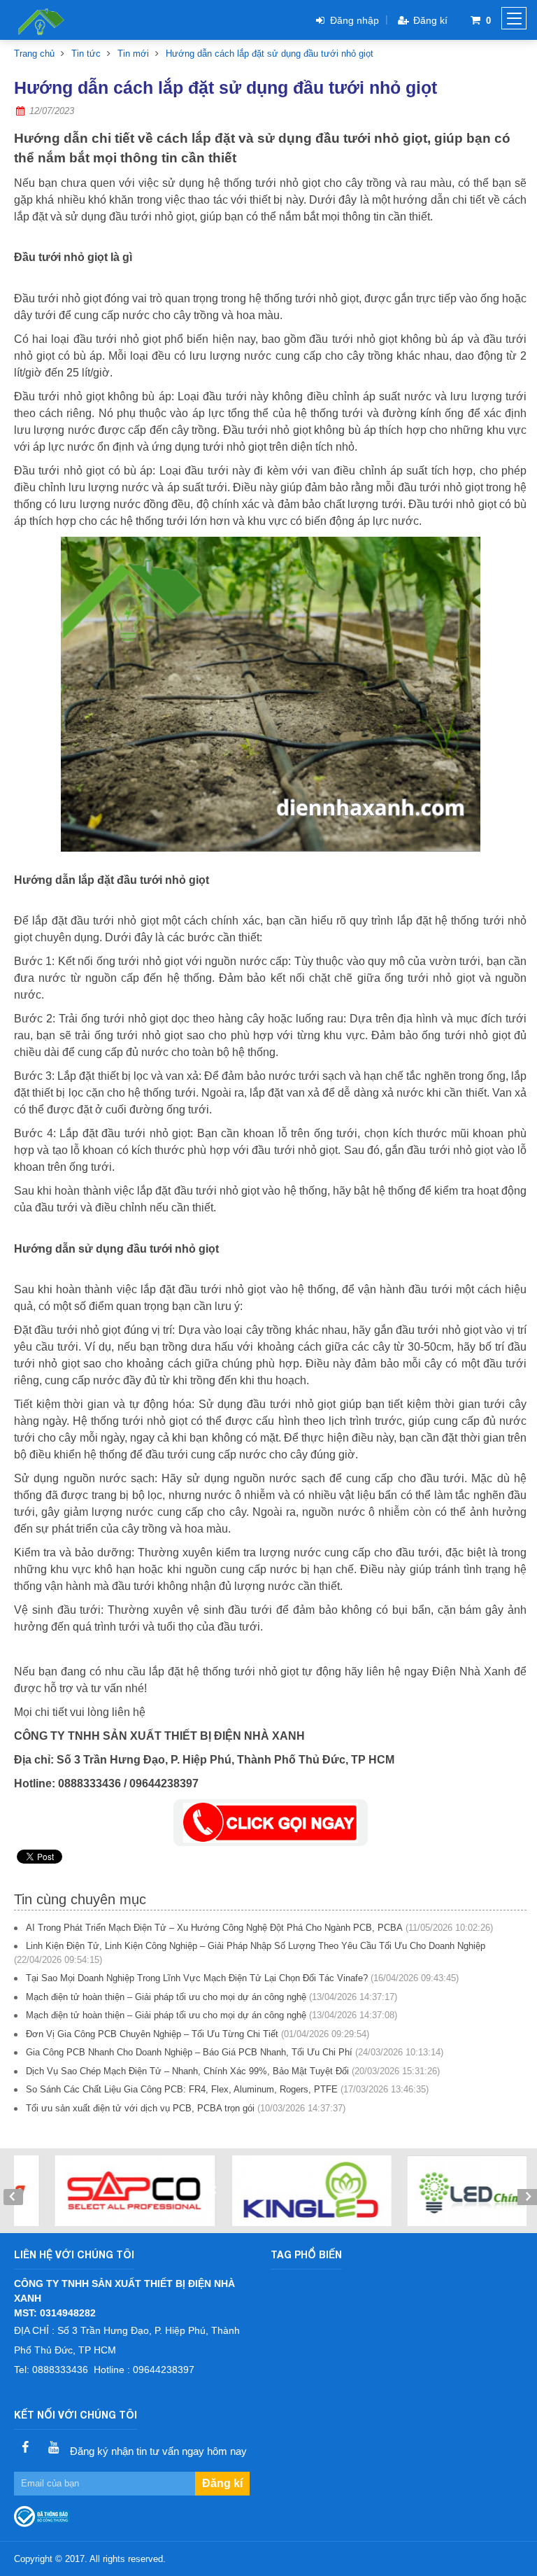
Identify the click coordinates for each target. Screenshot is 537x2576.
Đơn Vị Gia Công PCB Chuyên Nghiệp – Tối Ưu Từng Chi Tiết (152, 2034)
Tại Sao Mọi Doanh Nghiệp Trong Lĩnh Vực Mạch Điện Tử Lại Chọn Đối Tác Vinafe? (197, 1978)
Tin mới (133, 54)
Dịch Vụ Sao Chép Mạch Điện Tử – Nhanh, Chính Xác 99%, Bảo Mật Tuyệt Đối (187, 2071)
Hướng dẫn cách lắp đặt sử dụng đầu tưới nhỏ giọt (270, 54)
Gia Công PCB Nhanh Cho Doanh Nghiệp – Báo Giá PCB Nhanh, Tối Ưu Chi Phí (189, 2052)
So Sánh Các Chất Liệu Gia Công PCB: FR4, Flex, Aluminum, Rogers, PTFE (182, 2089)
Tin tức (86, 54)
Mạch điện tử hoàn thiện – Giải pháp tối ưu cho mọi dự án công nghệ (166, 1997)
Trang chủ (34, 54)
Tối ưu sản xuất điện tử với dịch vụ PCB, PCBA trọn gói (140, 2108)
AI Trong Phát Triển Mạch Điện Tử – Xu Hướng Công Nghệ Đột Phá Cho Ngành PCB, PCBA (214, 1928)
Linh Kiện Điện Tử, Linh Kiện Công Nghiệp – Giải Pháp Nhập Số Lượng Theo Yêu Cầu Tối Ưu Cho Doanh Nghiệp (256, 1946)
